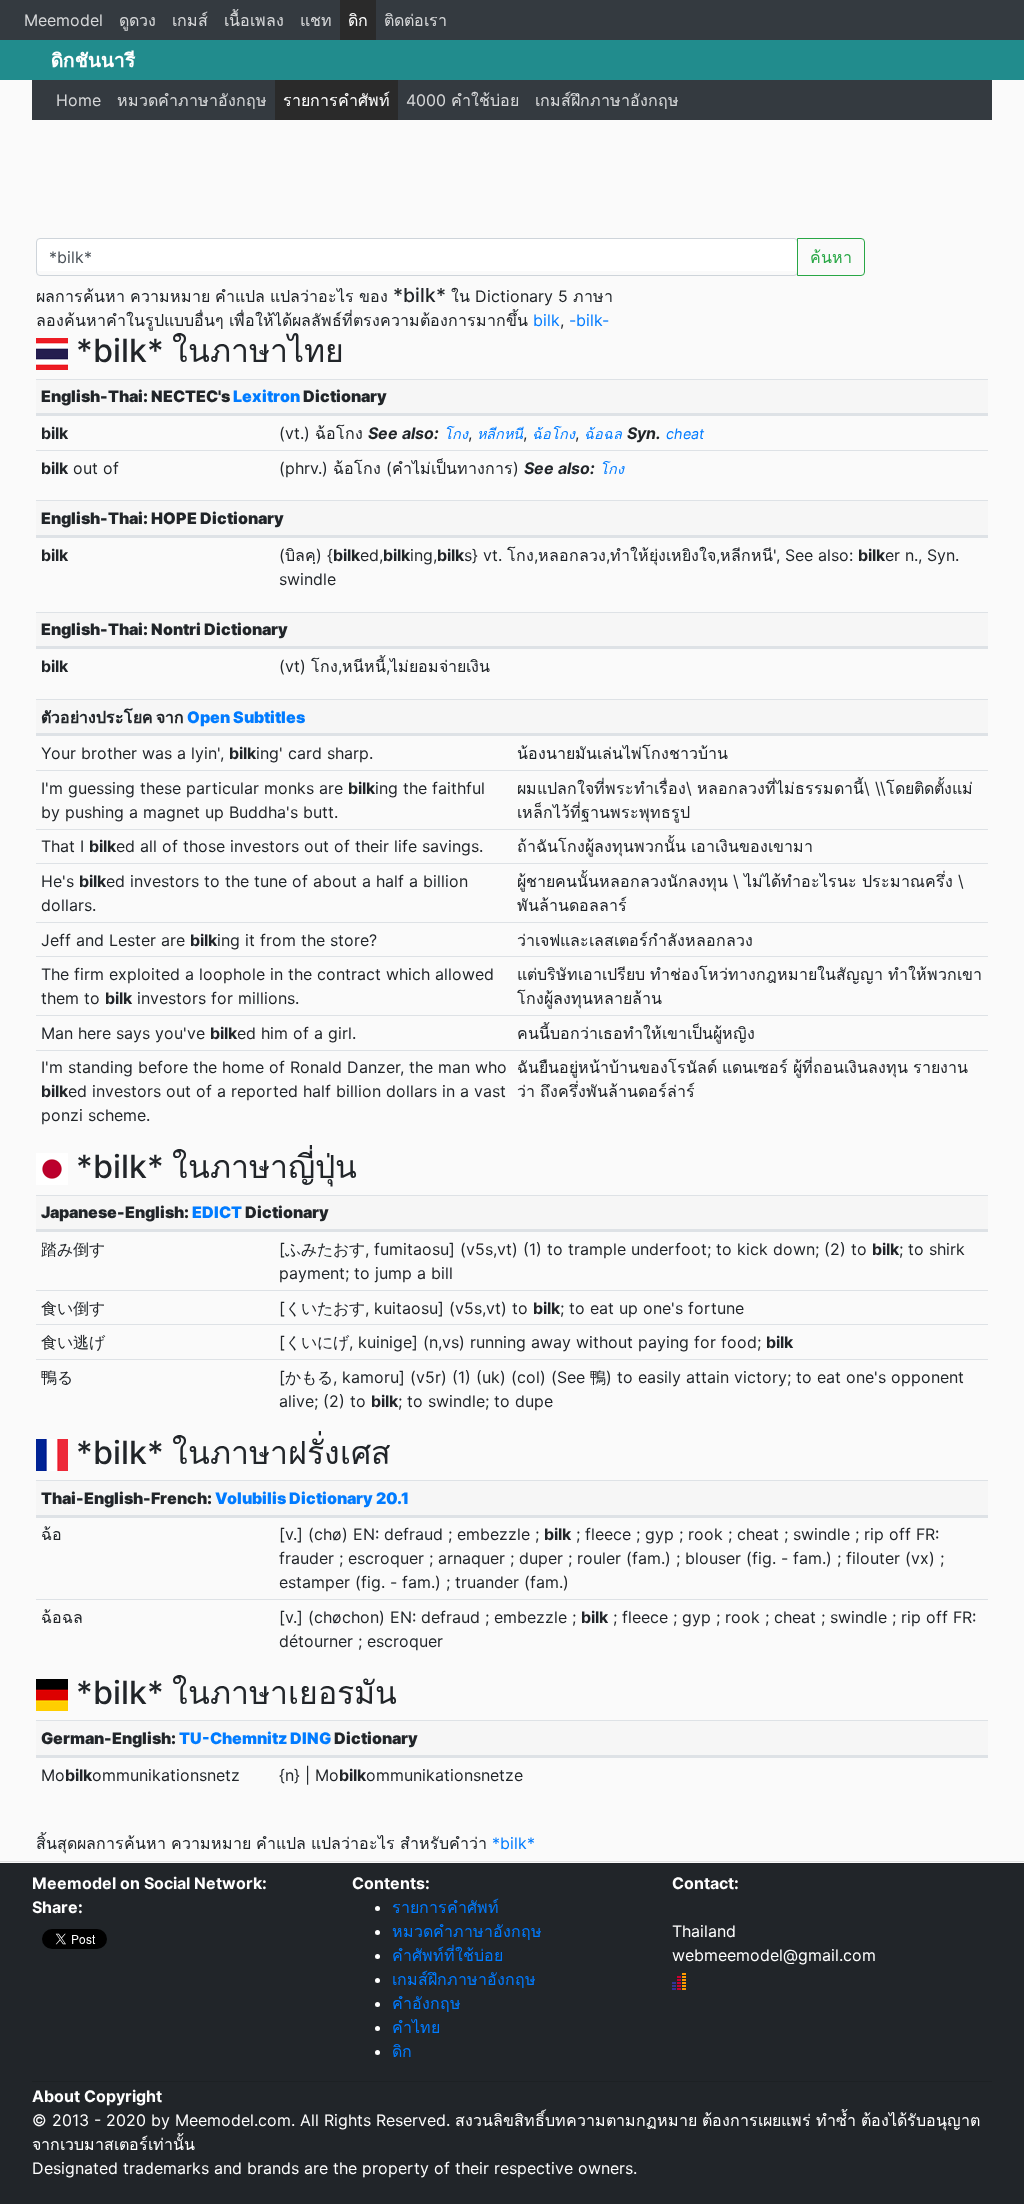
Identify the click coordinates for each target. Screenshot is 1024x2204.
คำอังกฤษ (426, 2003)
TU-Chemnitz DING (255, 1738)
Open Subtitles (246, 717)
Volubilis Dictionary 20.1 (312, 1498)
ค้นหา (831, 257)
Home (78, 100)
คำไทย (416, 2027)
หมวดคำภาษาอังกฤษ (192, 100)
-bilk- (589, 320)
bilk (546, 320)
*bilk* (513, 1843)
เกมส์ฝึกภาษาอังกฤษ (607, 100)
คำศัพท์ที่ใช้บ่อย (447, 1955)
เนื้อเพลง (254, 20)
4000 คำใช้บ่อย (462, 100)
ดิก (358, 20)
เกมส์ (190, 20)
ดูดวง (137, 20)
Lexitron (266, 396)
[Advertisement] (512, 175)
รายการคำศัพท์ (336, 100)
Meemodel (63, 20)
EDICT (217, 1212)
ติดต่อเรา (415, 20)
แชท (316, 20)
